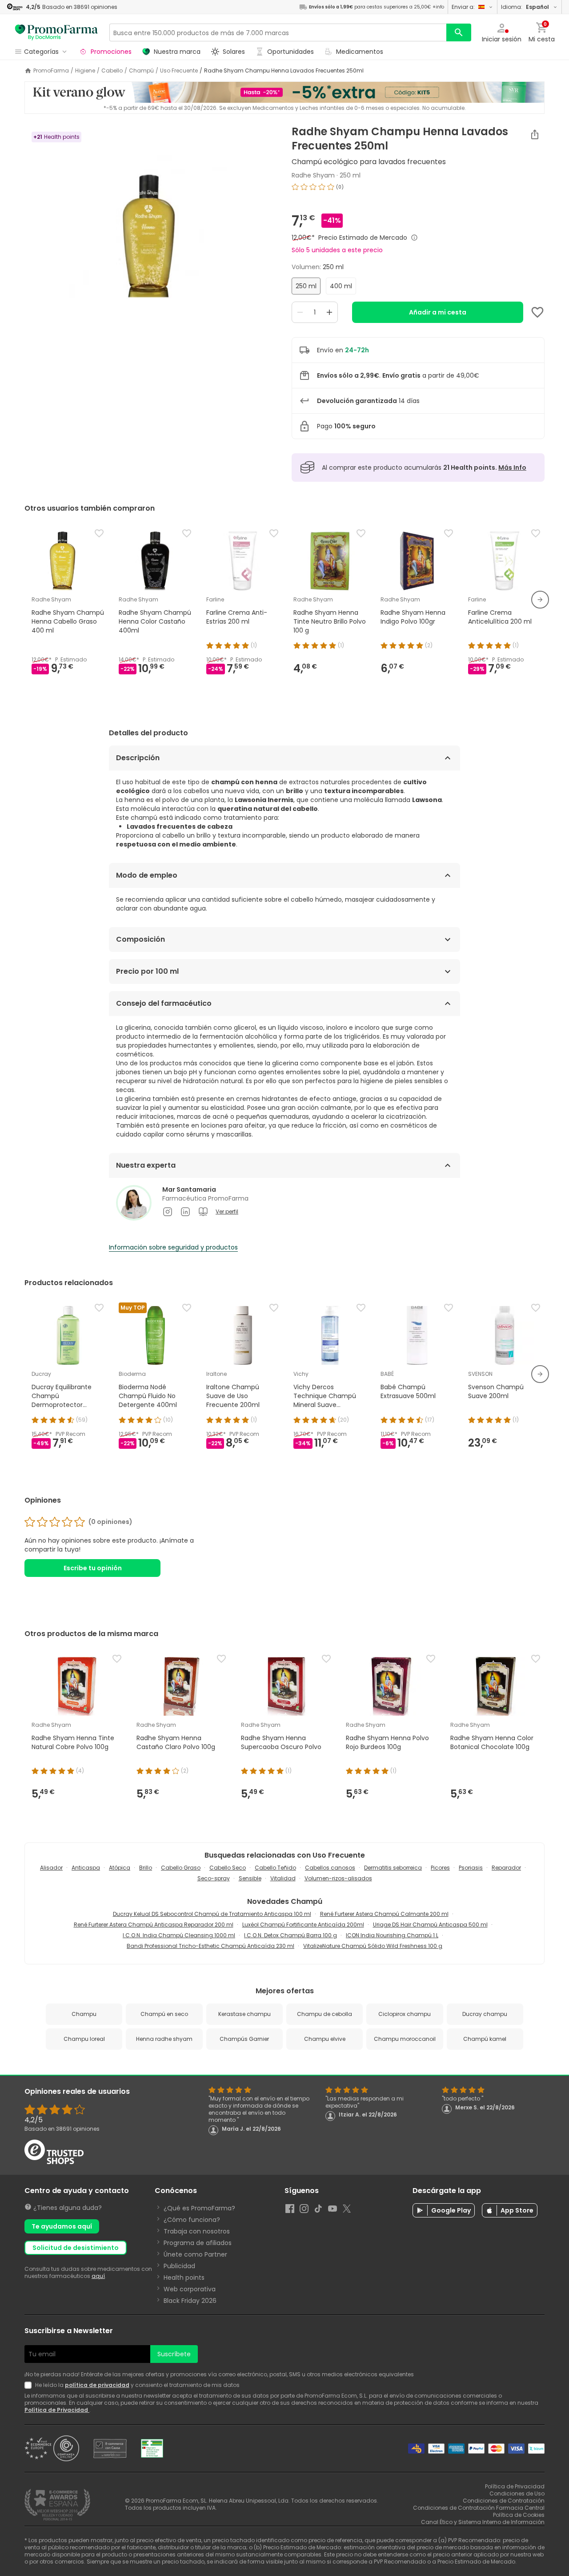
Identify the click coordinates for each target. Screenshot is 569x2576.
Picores (440, 1868)
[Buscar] (459, 32)
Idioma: (525, 7)
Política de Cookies (519, 2515)
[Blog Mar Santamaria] (203, 1212)
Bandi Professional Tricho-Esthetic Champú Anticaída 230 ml (210, 1946)
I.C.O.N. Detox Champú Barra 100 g (291, 1935)
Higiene (85, 71)
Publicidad (179, 2266)
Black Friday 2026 (190, 2301)
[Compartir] (535, 134)
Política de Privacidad (57, 2410)
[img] (151, 237)
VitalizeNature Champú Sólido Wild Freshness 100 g (373, 1946)
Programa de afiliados (198, 2243)
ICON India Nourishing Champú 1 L (392, 1935)
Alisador (51, 1868)
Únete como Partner (195, 2254)
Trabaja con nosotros (197, 2231)
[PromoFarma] (56, 32)
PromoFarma (51, 71)
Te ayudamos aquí (62, 2226)
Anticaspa (86, 1868)
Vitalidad (283, 1878)
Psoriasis (471, 1868)
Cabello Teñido (275, 1868)
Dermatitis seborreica (393, 1868)
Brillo (146, 1868)
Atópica (120, 1868)
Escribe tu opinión (93, 1568)
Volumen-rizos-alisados (338, 1878)
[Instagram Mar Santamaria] (168, 1212)
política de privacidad (97, 2385)
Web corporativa (190, 2289)
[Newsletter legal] (30, 2385)
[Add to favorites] (537, 312)
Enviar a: (463, 7)
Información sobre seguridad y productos (173, 1247)
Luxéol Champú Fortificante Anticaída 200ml (303, 1925)
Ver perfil (227, 1212)
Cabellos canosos (330, 1868)
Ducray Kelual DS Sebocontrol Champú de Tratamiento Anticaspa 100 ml (212, 1914)
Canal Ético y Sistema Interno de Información (483, 2522)
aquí (98, 2276)
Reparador (506, 1868)
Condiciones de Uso (517, 2493)
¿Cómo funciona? (192, 2220)
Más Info (512, 468)
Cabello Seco (228, 1868)
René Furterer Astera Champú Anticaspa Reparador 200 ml (154, 1925)
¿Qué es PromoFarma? (199, 2208)
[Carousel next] (540, 600)
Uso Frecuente (179, 71)
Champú (141, 71)
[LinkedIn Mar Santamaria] (185, 1212)
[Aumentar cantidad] (329, 312)
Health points (184, 2278)
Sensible (250, 1878)
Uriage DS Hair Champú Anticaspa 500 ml (430, 1925)
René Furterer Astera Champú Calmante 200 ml (384, 1914)
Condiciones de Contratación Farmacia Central (479, 2508)
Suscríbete (174, 2354)
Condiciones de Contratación (504, 2501)
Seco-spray (214, 1878)
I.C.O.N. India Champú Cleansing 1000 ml (179, 1935)
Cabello (112, 71)
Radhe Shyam (313, 175)
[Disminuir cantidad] (300, 312)
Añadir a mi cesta (438, 312)
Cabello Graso (181, 1868)
